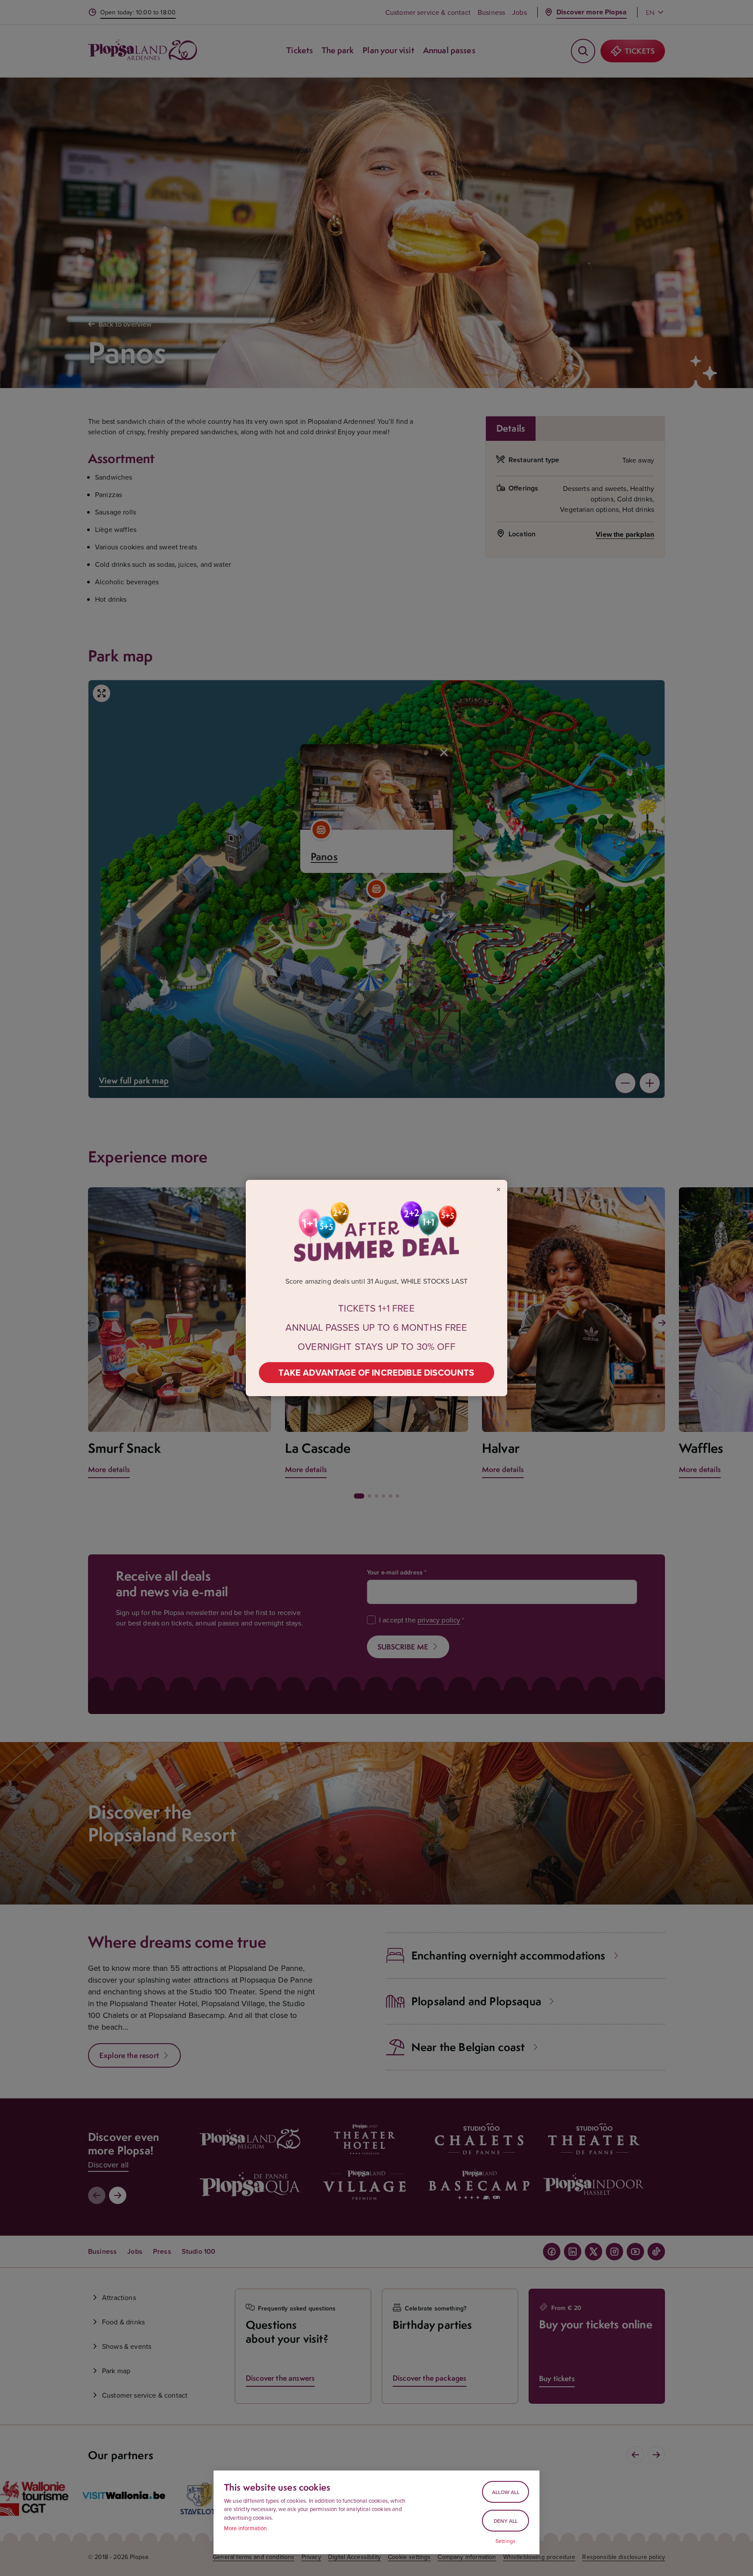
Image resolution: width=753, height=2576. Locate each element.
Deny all (506, 2521)
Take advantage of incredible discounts (376, 1372)
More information (246, 2528)
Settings (505, 2541)
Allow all (506, 2492)
